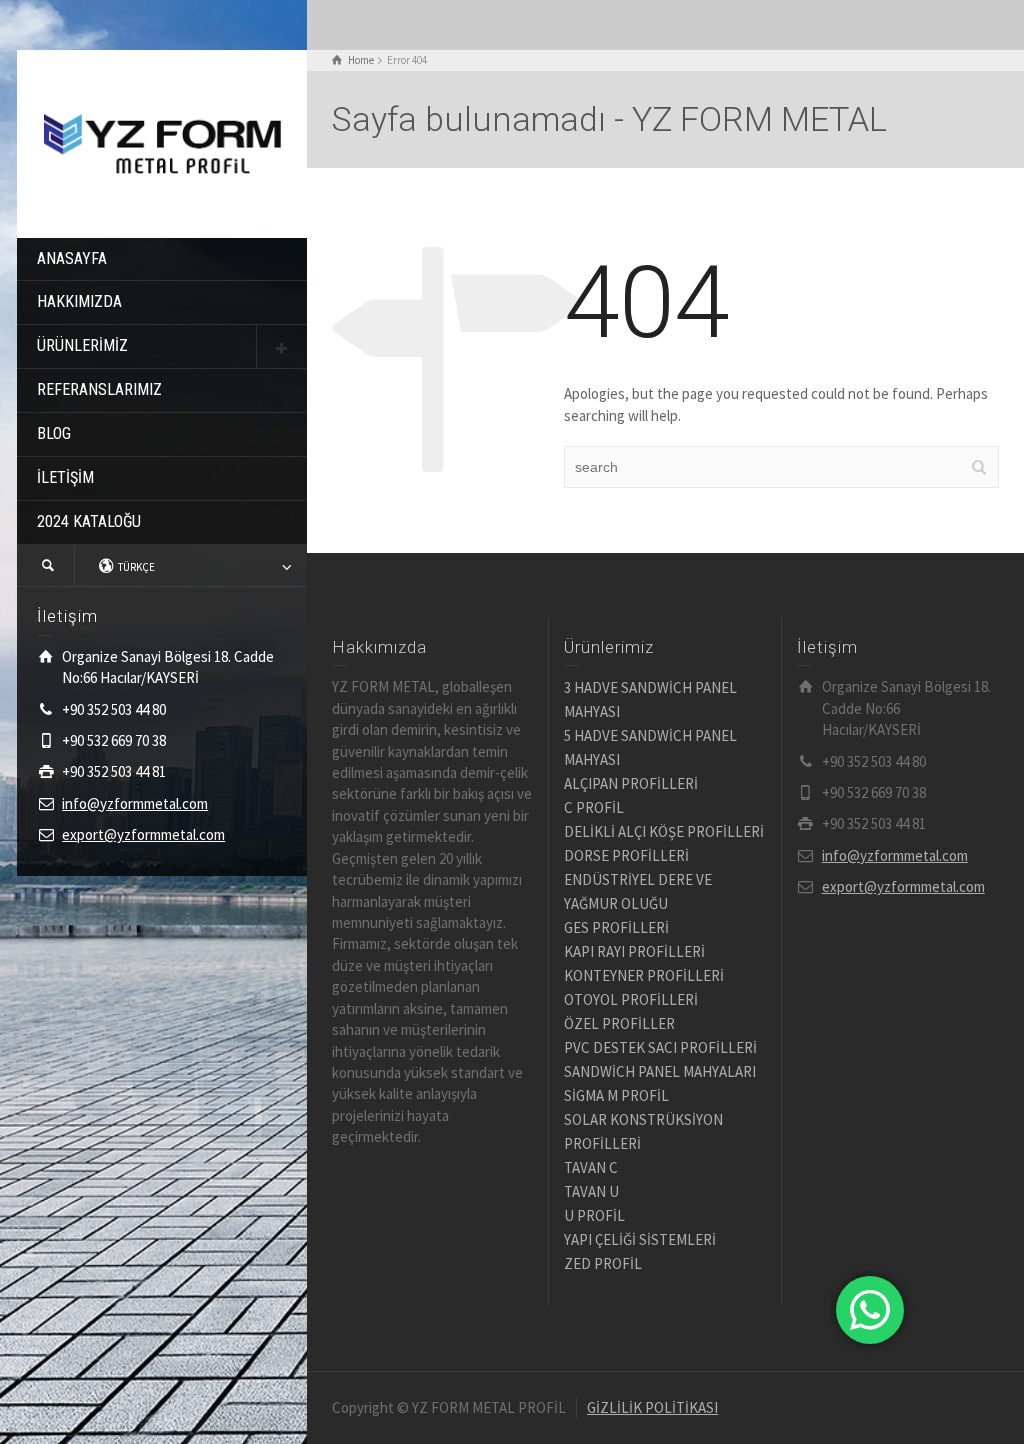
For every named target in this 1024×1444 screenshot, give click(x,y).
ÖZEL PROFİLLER (619, 1023)
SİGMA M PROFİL (616, 1095)
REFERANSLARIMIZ (99, 389)
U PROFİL (594, 1215)
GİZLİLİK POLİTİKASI (652, 1407)
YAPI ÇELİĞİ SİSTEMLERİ (640, 1239)
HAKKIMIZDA (79, 301)
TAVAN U (591, 1191)
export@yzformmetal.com (143, 834)
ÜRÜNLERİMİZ (82, 345)
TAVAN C (591, 1167)
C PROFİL (594, 807)
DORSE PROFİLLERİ (626, 855)
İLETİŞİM (65, 477)
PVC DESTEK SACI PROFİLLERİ (660, 1047)
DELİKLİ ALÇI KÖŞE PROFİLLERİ (664, 831)
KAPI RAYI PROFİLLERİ (634, 951)
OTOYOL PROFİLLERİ (631, 999)
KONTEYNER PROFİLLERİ (644, 975)
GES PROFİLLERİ (616, 927)
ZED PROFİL (603, 1263)
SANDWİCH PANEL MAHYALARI (660, 1071)
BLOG (54, 433)
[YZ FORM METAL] (162, 141)
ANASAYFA (72, 258)
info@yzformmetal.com (135, 803)
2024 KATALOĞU (89, 521)
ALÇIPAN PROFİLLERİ (631, 783)
